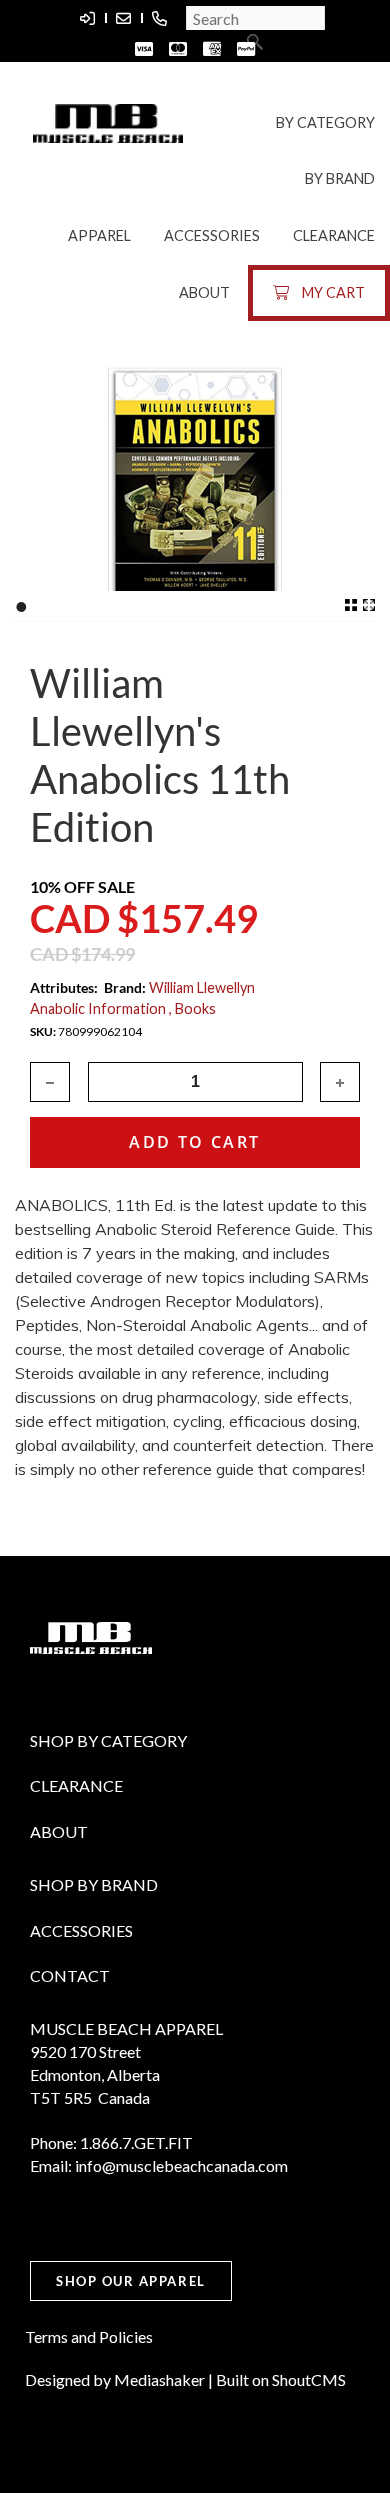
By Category (325, 122)
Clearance (334, 235)
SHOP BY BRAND (94, 1884)
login (87, 18)
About (204, 292)
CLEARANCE (76, 1785)
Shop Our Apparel (131, 2281)
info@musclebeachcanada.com (181, 2165)
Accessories (212, 235)
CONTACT (70, 1975)
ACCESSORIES (81, 1930)
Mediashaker (159, 2379)
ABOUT (59, 1831)
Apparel (99, 235)
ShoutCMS (309, 2379)
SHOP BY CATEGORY (108, 1740)
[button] (340, 1082)
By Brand (340, 178)
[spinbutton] (195, 1082)
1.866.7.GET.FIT (159, 18)
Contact (123, 18)
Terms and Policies (89, 2336)
